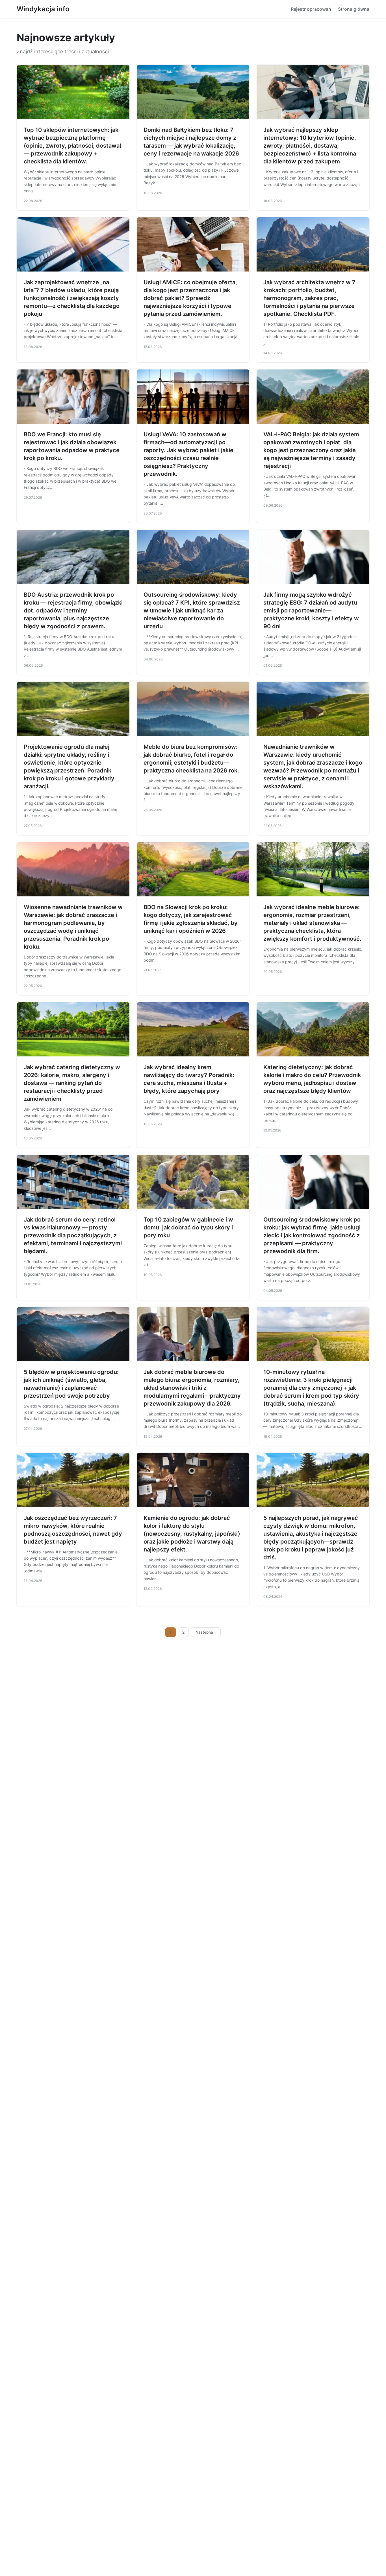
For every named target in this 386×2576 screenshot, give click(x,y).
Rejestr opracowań (311, 9)
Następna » (206, 1632)
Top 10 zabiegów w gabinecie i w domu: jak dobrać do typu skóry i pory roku (188, 1227)
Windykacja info (43, 9)
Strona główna (354, 9)
